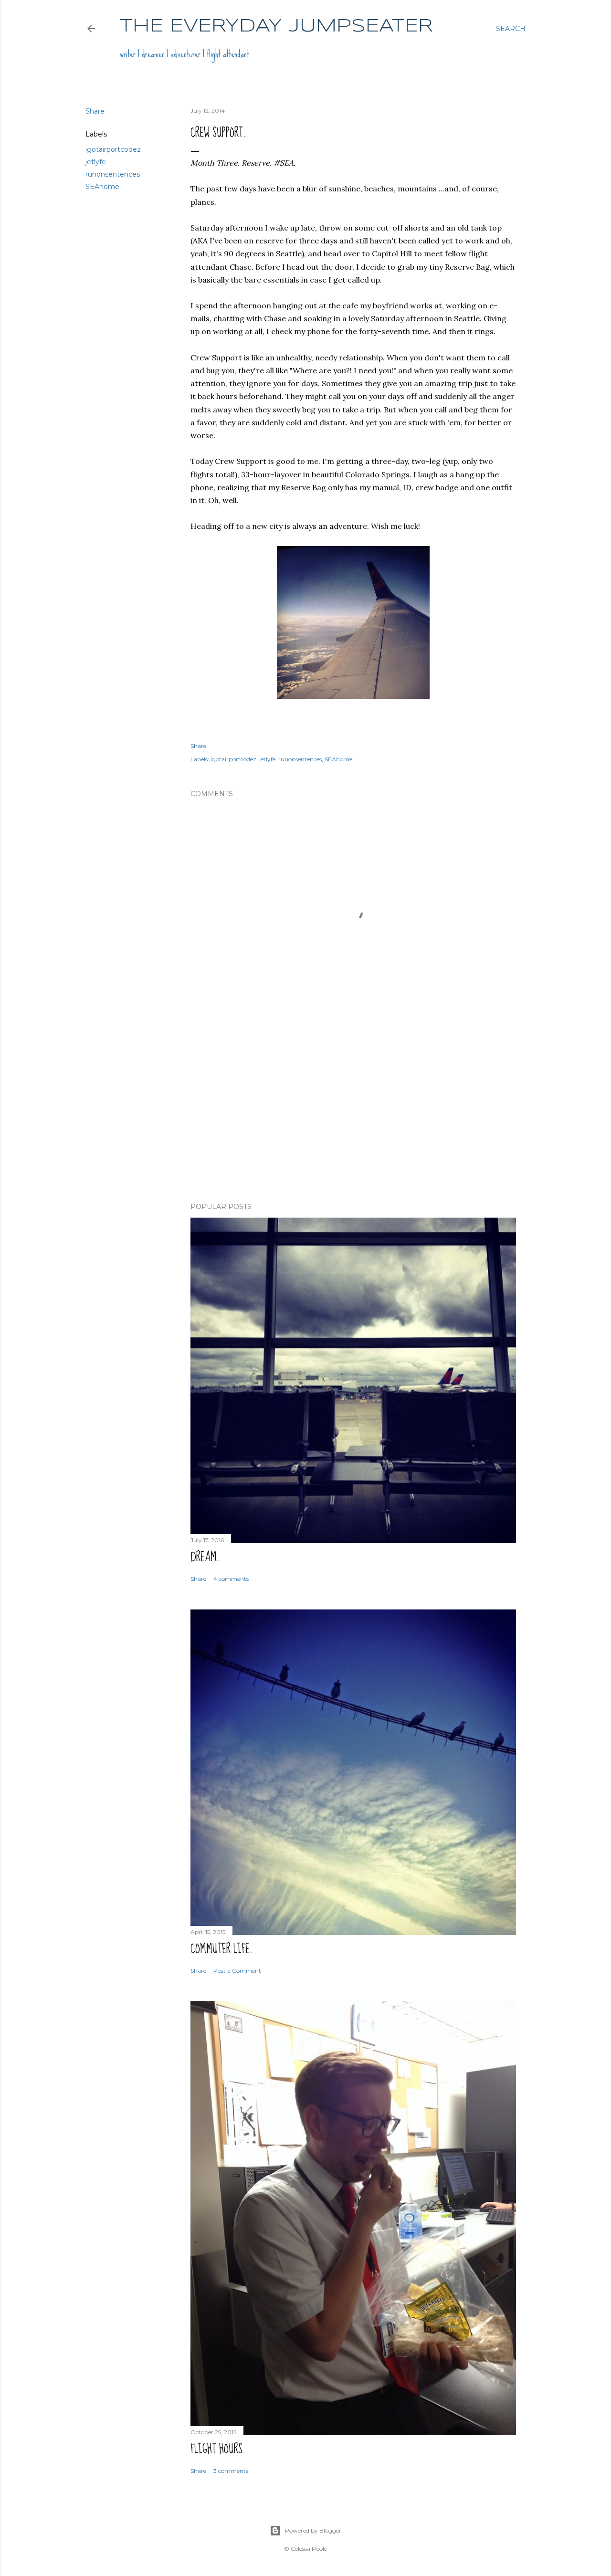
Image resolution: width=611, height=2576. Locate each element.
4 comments (231, 1579)
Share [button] (95, 111)
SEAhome (102, 187)
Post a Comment (237, 1971)
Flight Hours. (218, 2449)
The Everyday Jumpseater (276, 26)
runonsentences (113, 174)
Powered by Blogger (313, 2530)
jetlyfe (96, 162)
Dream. (205, 1557)
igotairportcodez (113, 149)
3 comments (231, 2471)
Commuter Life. (221, 1949)
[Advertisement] (353, 1112)
